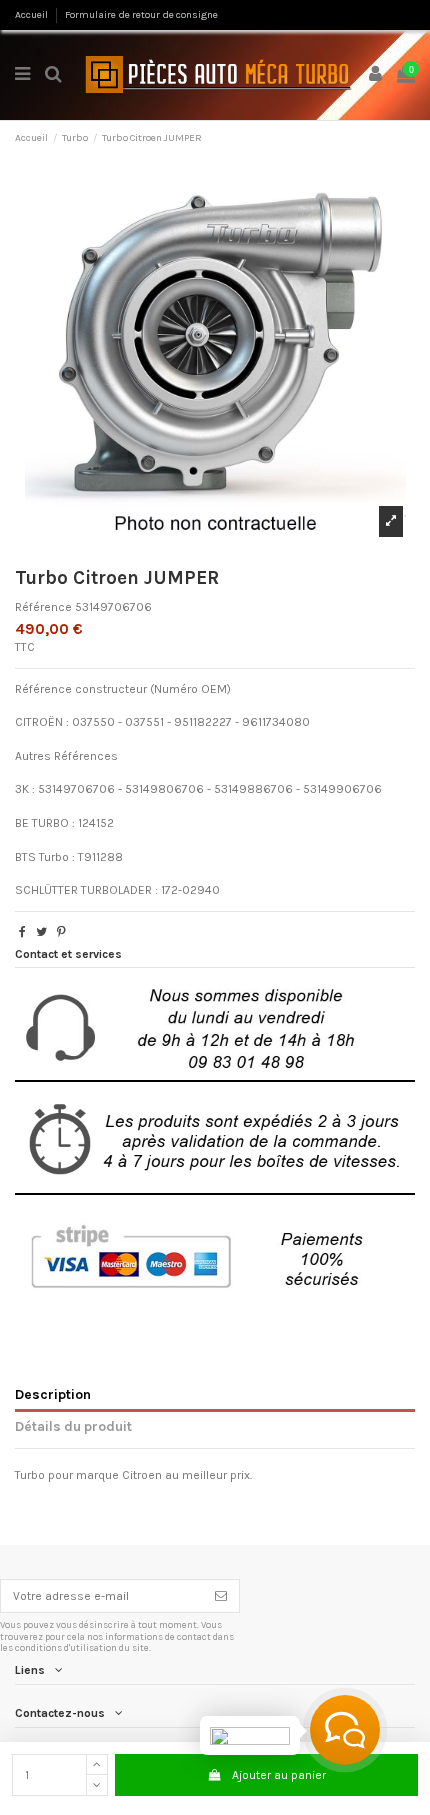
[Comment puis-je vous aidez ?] (345, 1730)
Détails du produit (73, 1426)
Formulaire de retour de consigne (141, 15)
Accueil (32, 15)
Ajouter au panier (279, 1775)
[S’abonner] (221, 1596)
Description (53, 1394)
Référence (43, 607)
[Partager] (22, 932)
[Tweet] (41, 932)
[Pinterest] (61, 932)
